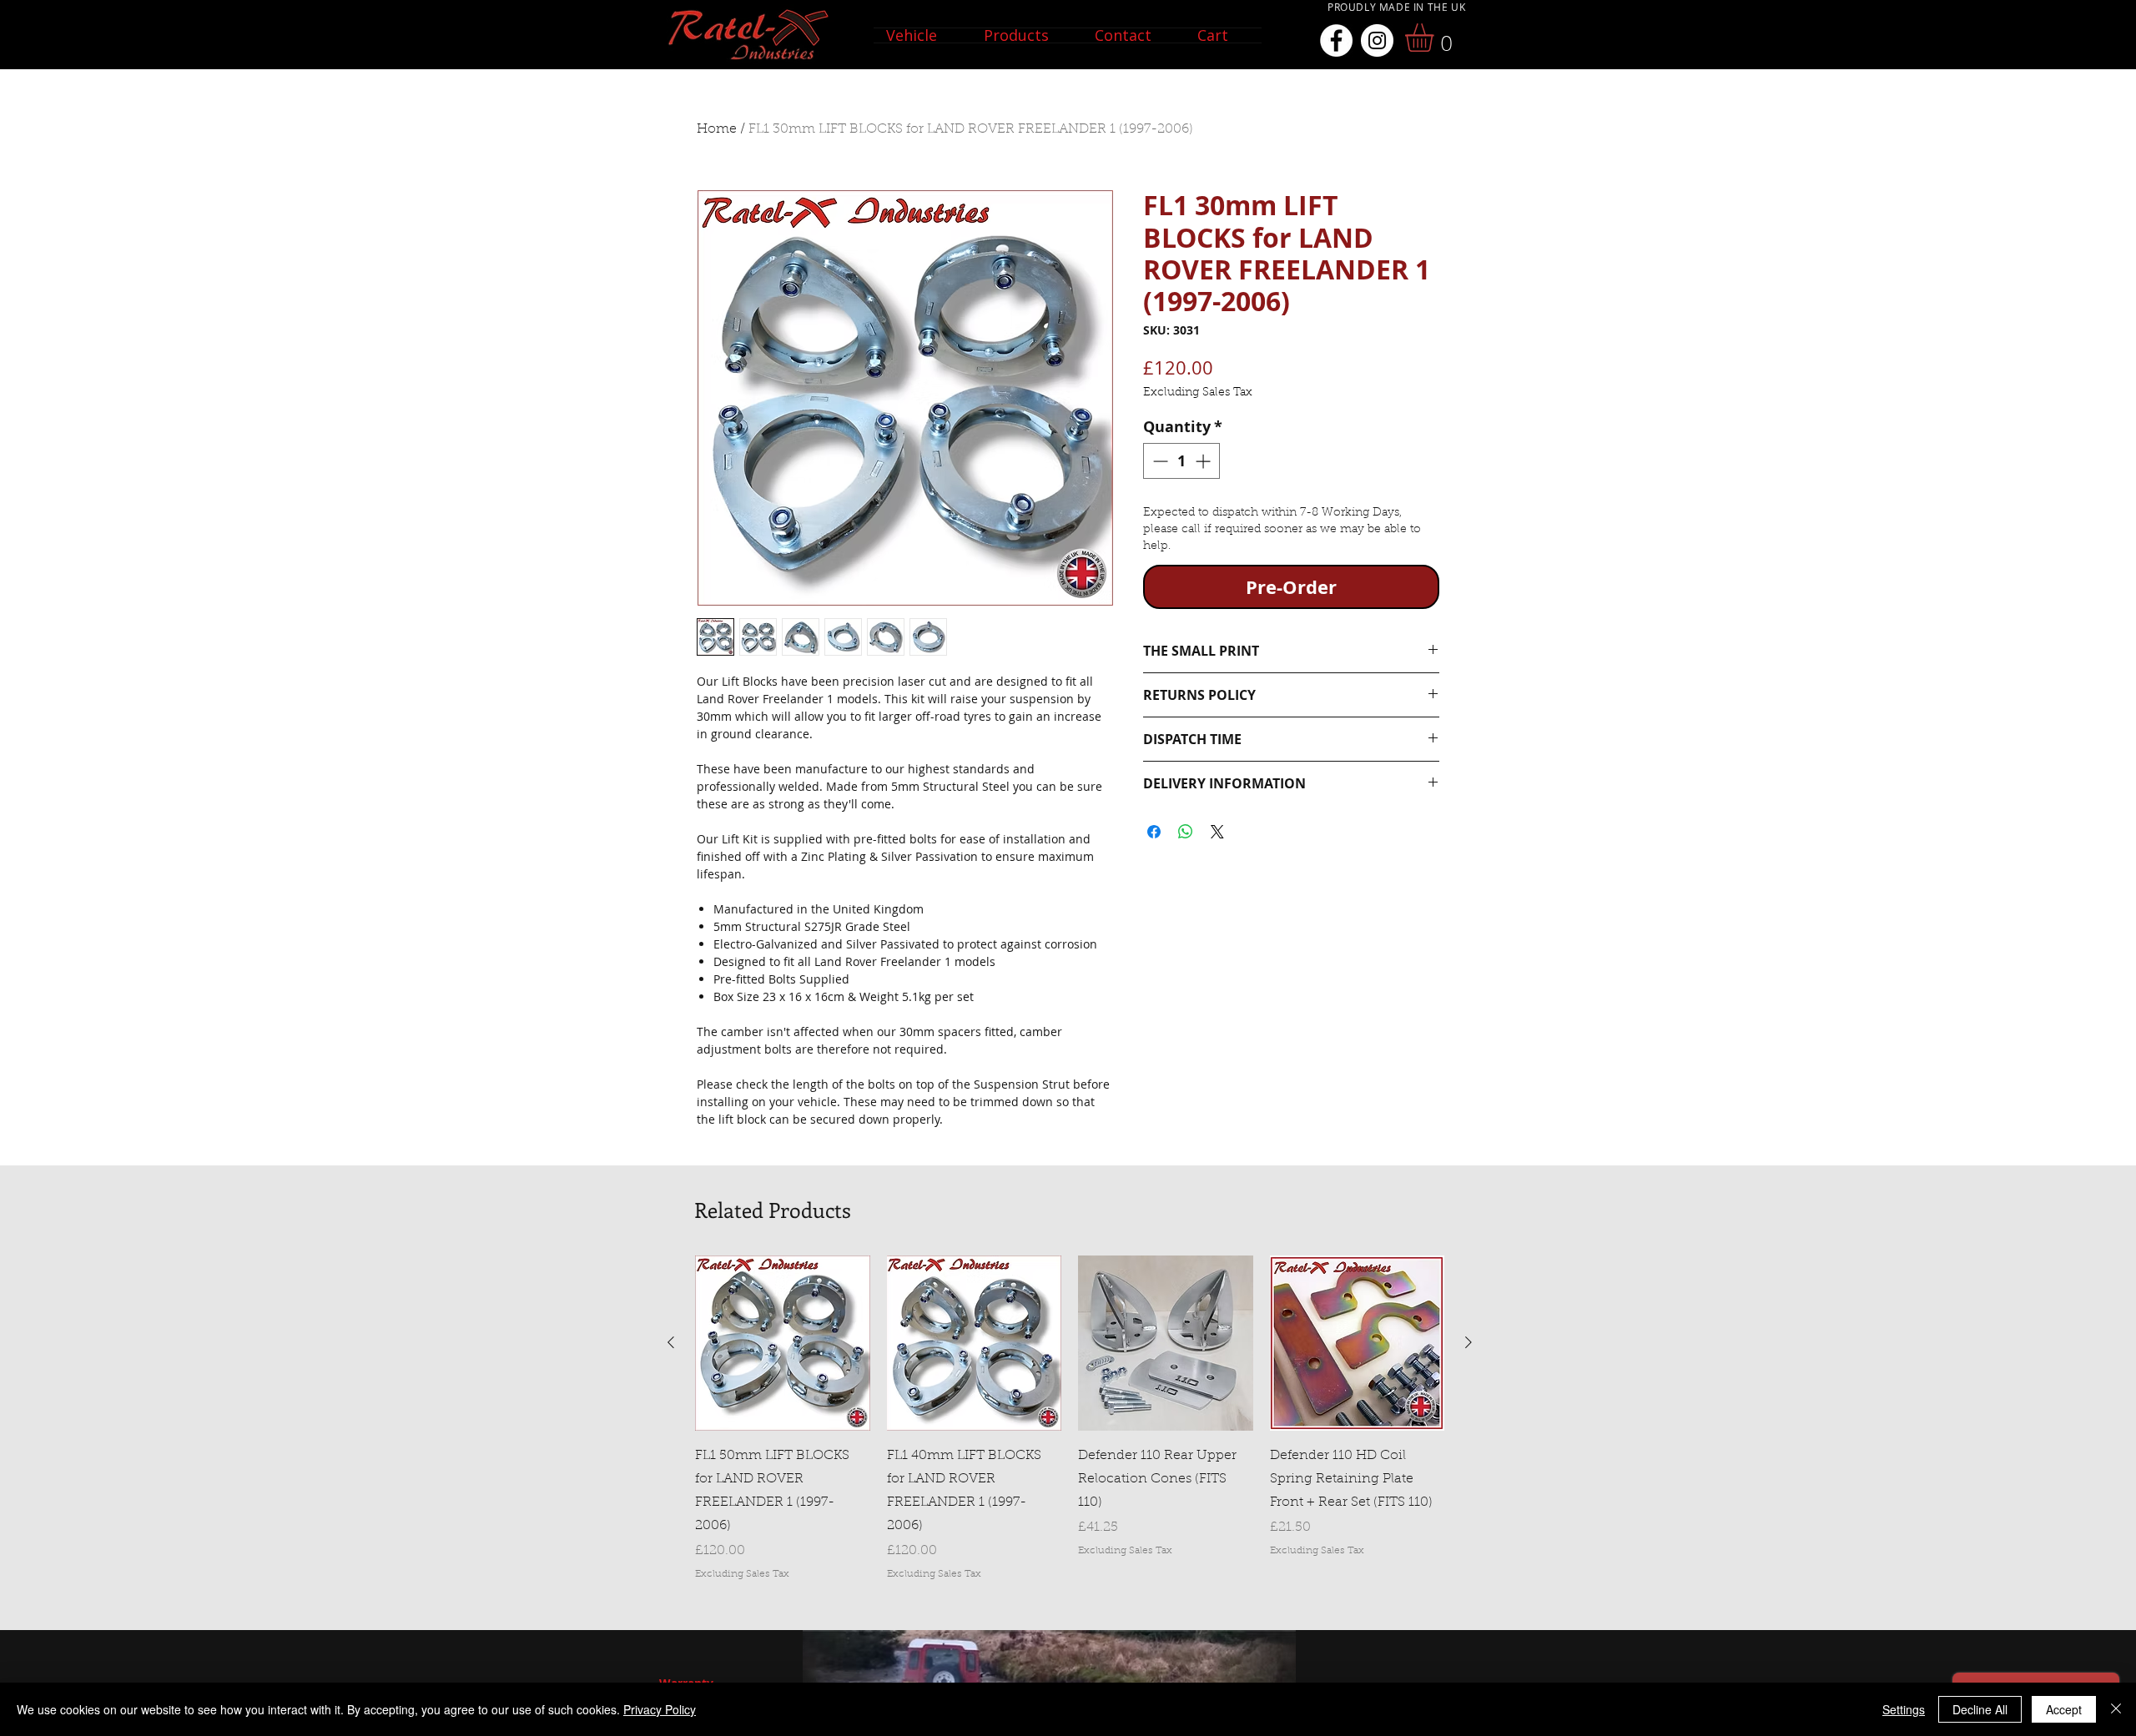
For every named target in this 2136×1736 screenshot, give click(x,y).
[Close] (2116, 1709)
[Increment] (1204, 461)
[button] (922, 35)
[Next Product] (1468, 1342)
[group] (1070, 1418)
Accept (2064, 1709)
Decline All (1980, 1709)
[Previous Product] (671, 1342)
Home (717, 129)
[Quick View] (783, 1343)
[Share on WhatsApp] (1186, 832)
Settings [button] (1904, 1709)
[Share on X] (1217, 832)
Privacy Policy (660, 1709)
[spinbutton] (1181, 461)
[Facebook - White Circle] (1336, 40)
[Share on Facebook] (1154, 832)
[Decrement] (1159, 461)
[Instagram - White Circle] (1377, 40)
